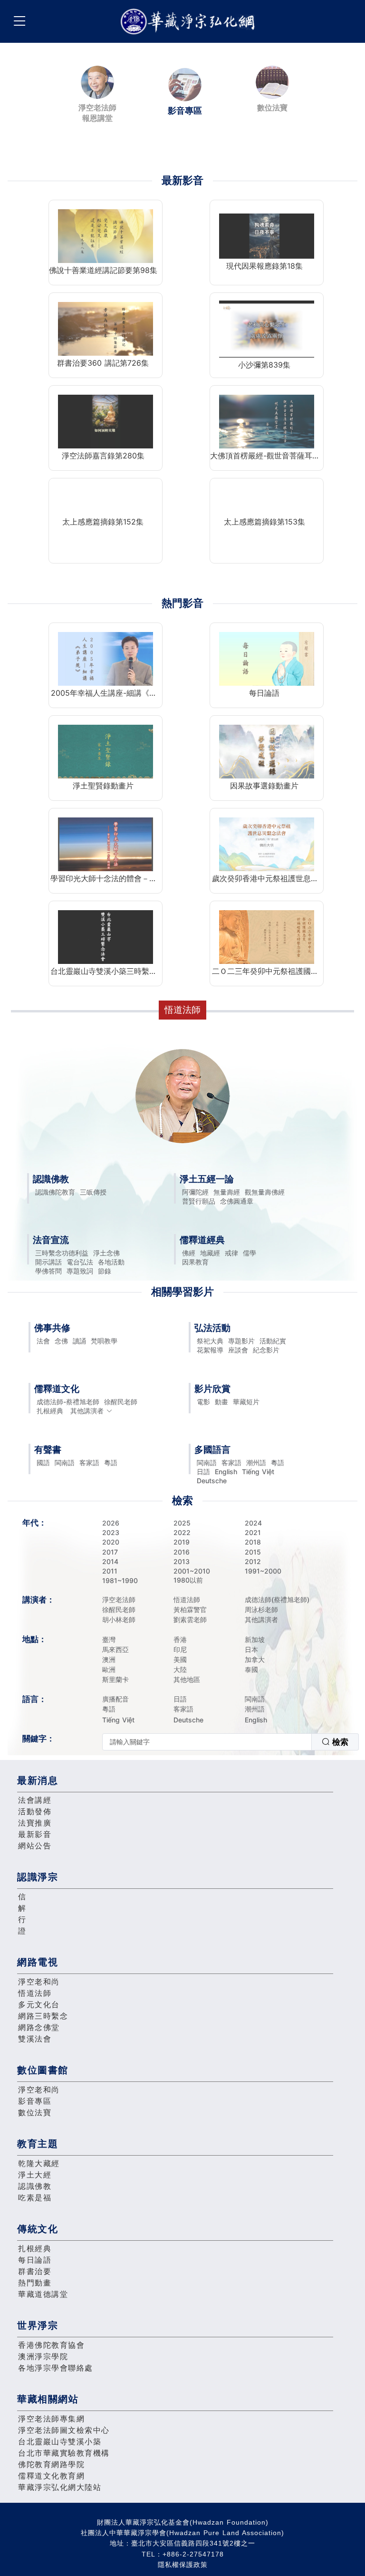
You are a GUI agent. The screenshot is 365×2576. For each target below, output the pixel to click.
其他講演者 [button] (87, 1411)
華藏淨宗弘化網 (190, 22)
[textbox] (207, 1742)
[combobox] (231, 1742)
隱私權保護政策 (183, 2565)
